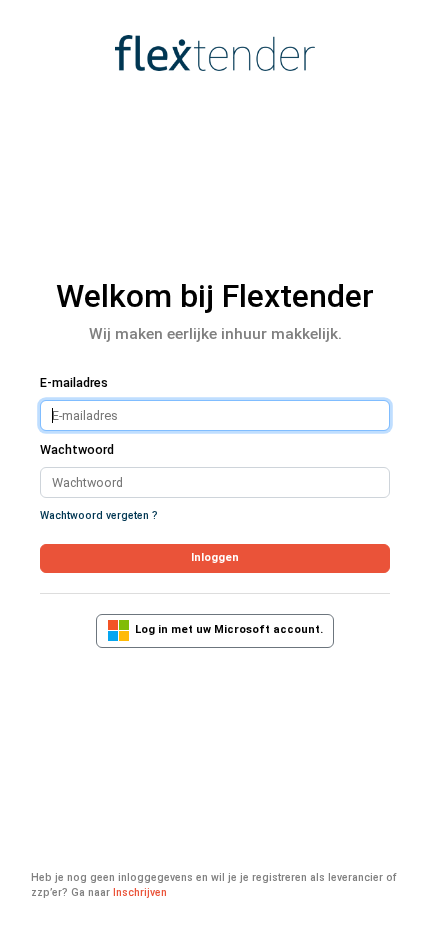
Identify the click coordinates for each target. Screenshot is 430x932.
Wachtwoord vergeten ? (99, 515)
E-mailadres (74, 382)
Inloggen (215, 557)
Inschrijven (140, 892)
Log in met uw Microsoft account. (226, 630)
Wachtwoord (77, 449)
